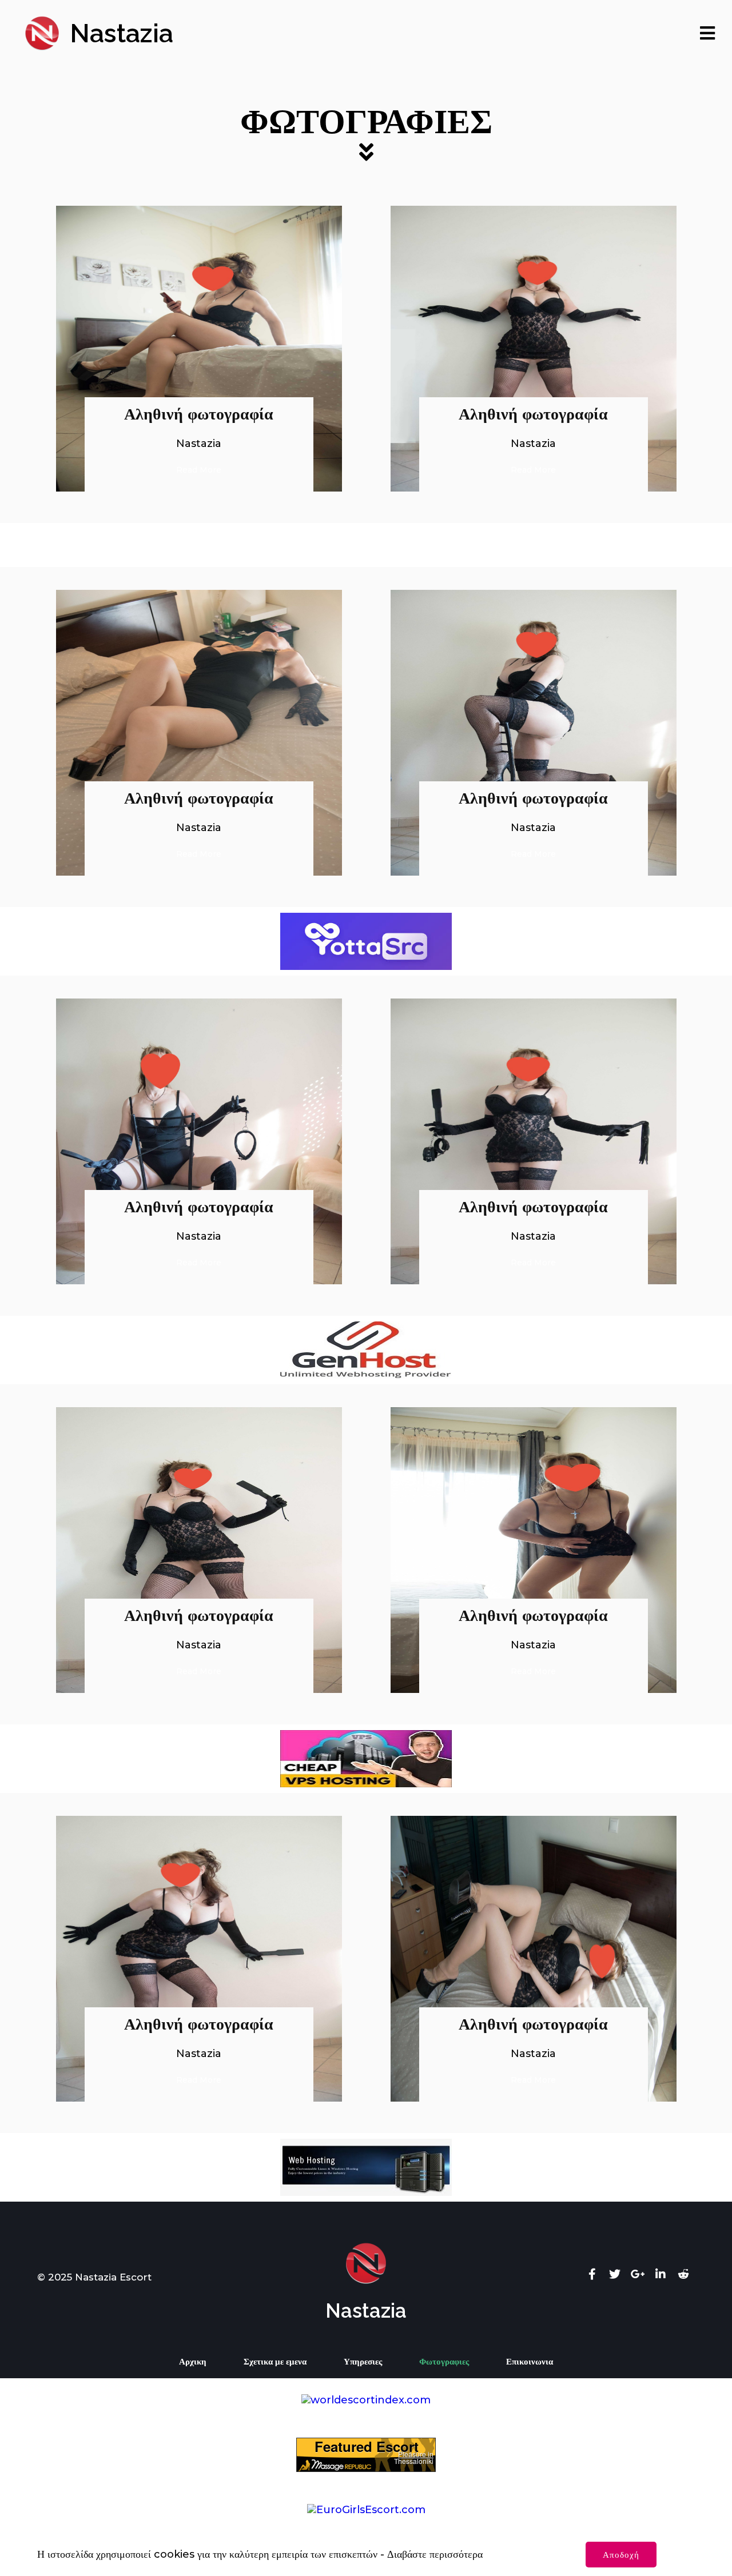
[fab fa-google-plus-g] (638, 2274)
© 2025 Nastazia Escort (94, 2277)
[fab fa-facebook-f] (592, 2274)
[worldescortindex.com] (366, 2400)
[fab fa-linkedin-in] (661, 2274)
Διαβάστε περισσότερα (435, 2554)
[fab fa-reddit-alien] (683, 2274)
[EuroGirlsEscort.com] (366, 2510)
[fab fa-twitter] (615, 2274)
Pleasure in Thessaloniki (414, 2458)
